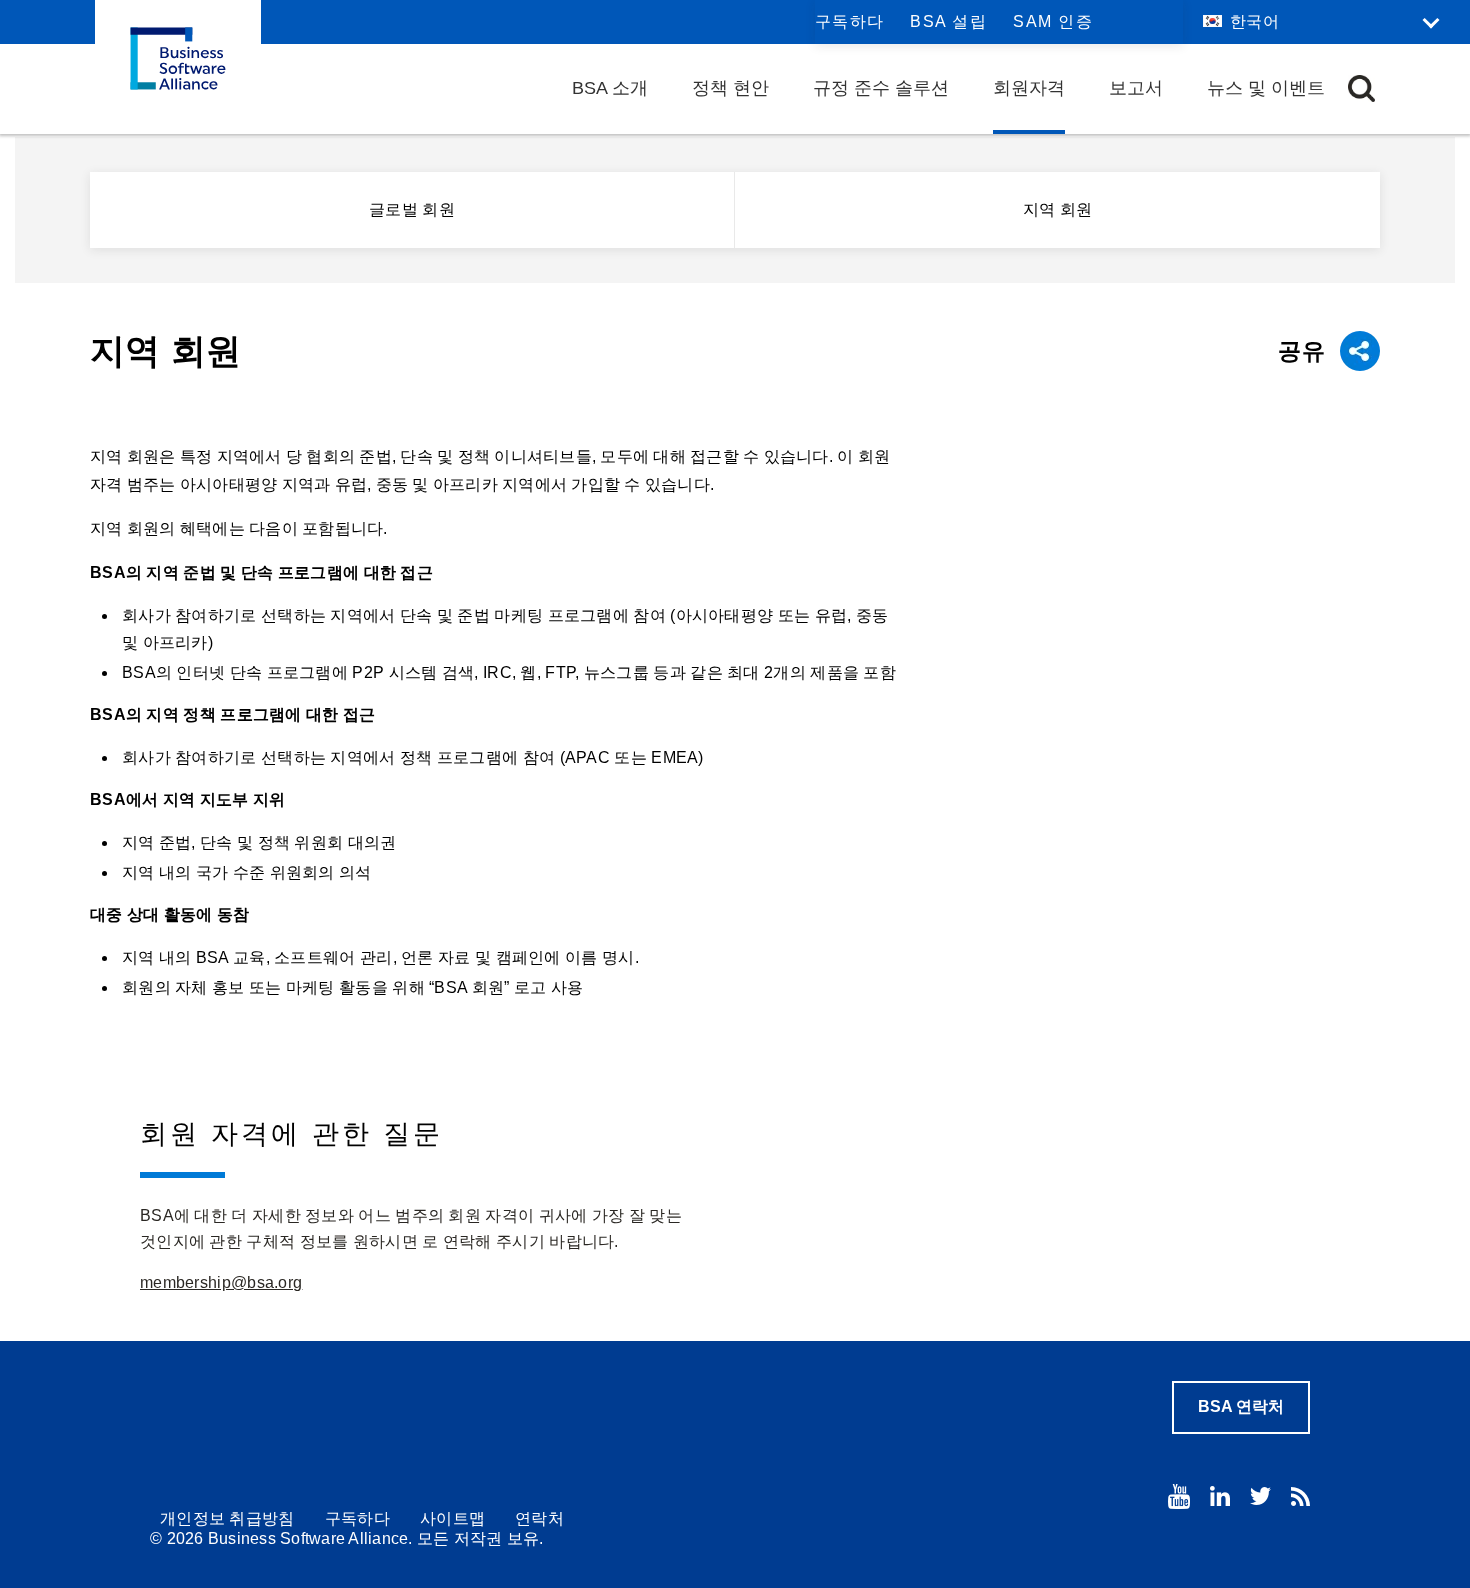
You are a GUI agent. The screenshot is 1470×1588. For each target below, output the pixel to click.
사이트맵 (452, 1518)
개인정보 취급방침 (227, 1518)
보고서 (1136, 88)
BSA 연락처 (1241, 1406)
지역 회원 (1058, 209)
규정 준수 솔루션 (881, 88)
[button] (1361, 88)
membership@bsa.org (221, 1282)
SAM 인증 (1053, 21)
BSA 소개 (610, 88)
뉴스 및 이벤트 (1266, 88)
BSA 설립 (948, 21)
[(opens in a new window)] (1179, 1496)
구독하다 (850, 21)
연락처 (539, 1518)
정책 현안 (730, 88)
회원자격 (1029, 88)
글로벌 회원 (412, 209)
